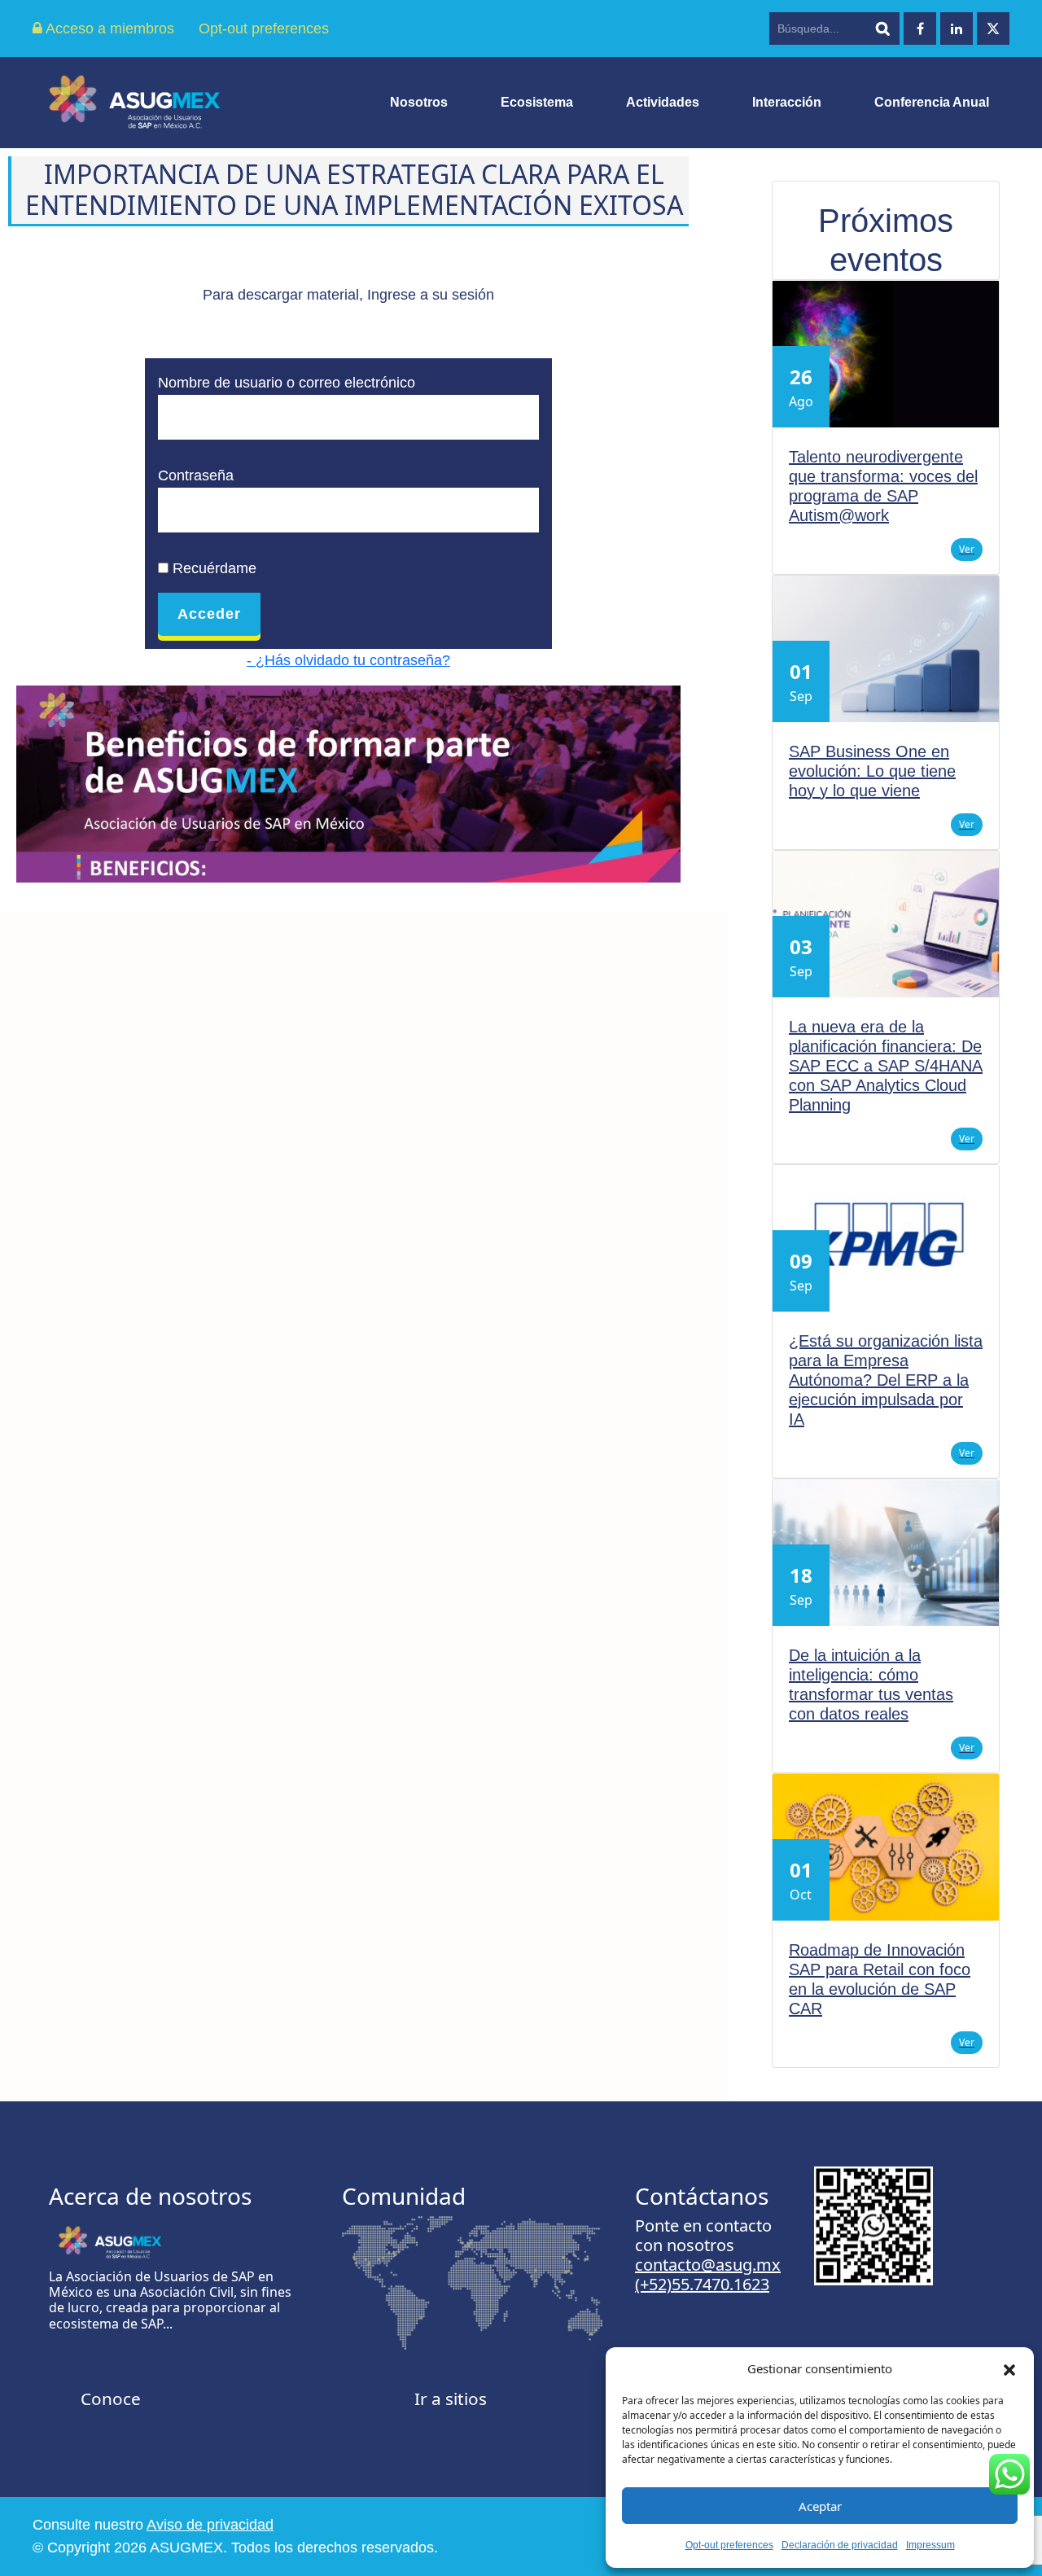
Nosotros (419, 102)
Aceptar (820, 2506)
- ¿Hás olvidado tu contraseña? (348, 660)
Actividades (663, 102)
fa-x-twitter (993, 28)
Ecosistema (537, 102)
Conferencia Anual (932, 102)
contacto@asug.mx (708, 2265)
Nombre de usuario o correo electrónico (287, 383)
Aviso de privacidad (210, 2525)
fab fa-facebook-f (920, 28)
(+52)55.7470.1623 (702, 2284)
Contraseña (196, 475)
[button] (1009, 2368)
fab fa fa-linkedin (957, 28)
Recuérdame (212, 568)
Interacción (787, 102)
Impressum (930, 2545)
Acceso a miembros (108, 28)
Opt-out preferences (729, 2545)
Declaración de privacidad (840, 2545)
